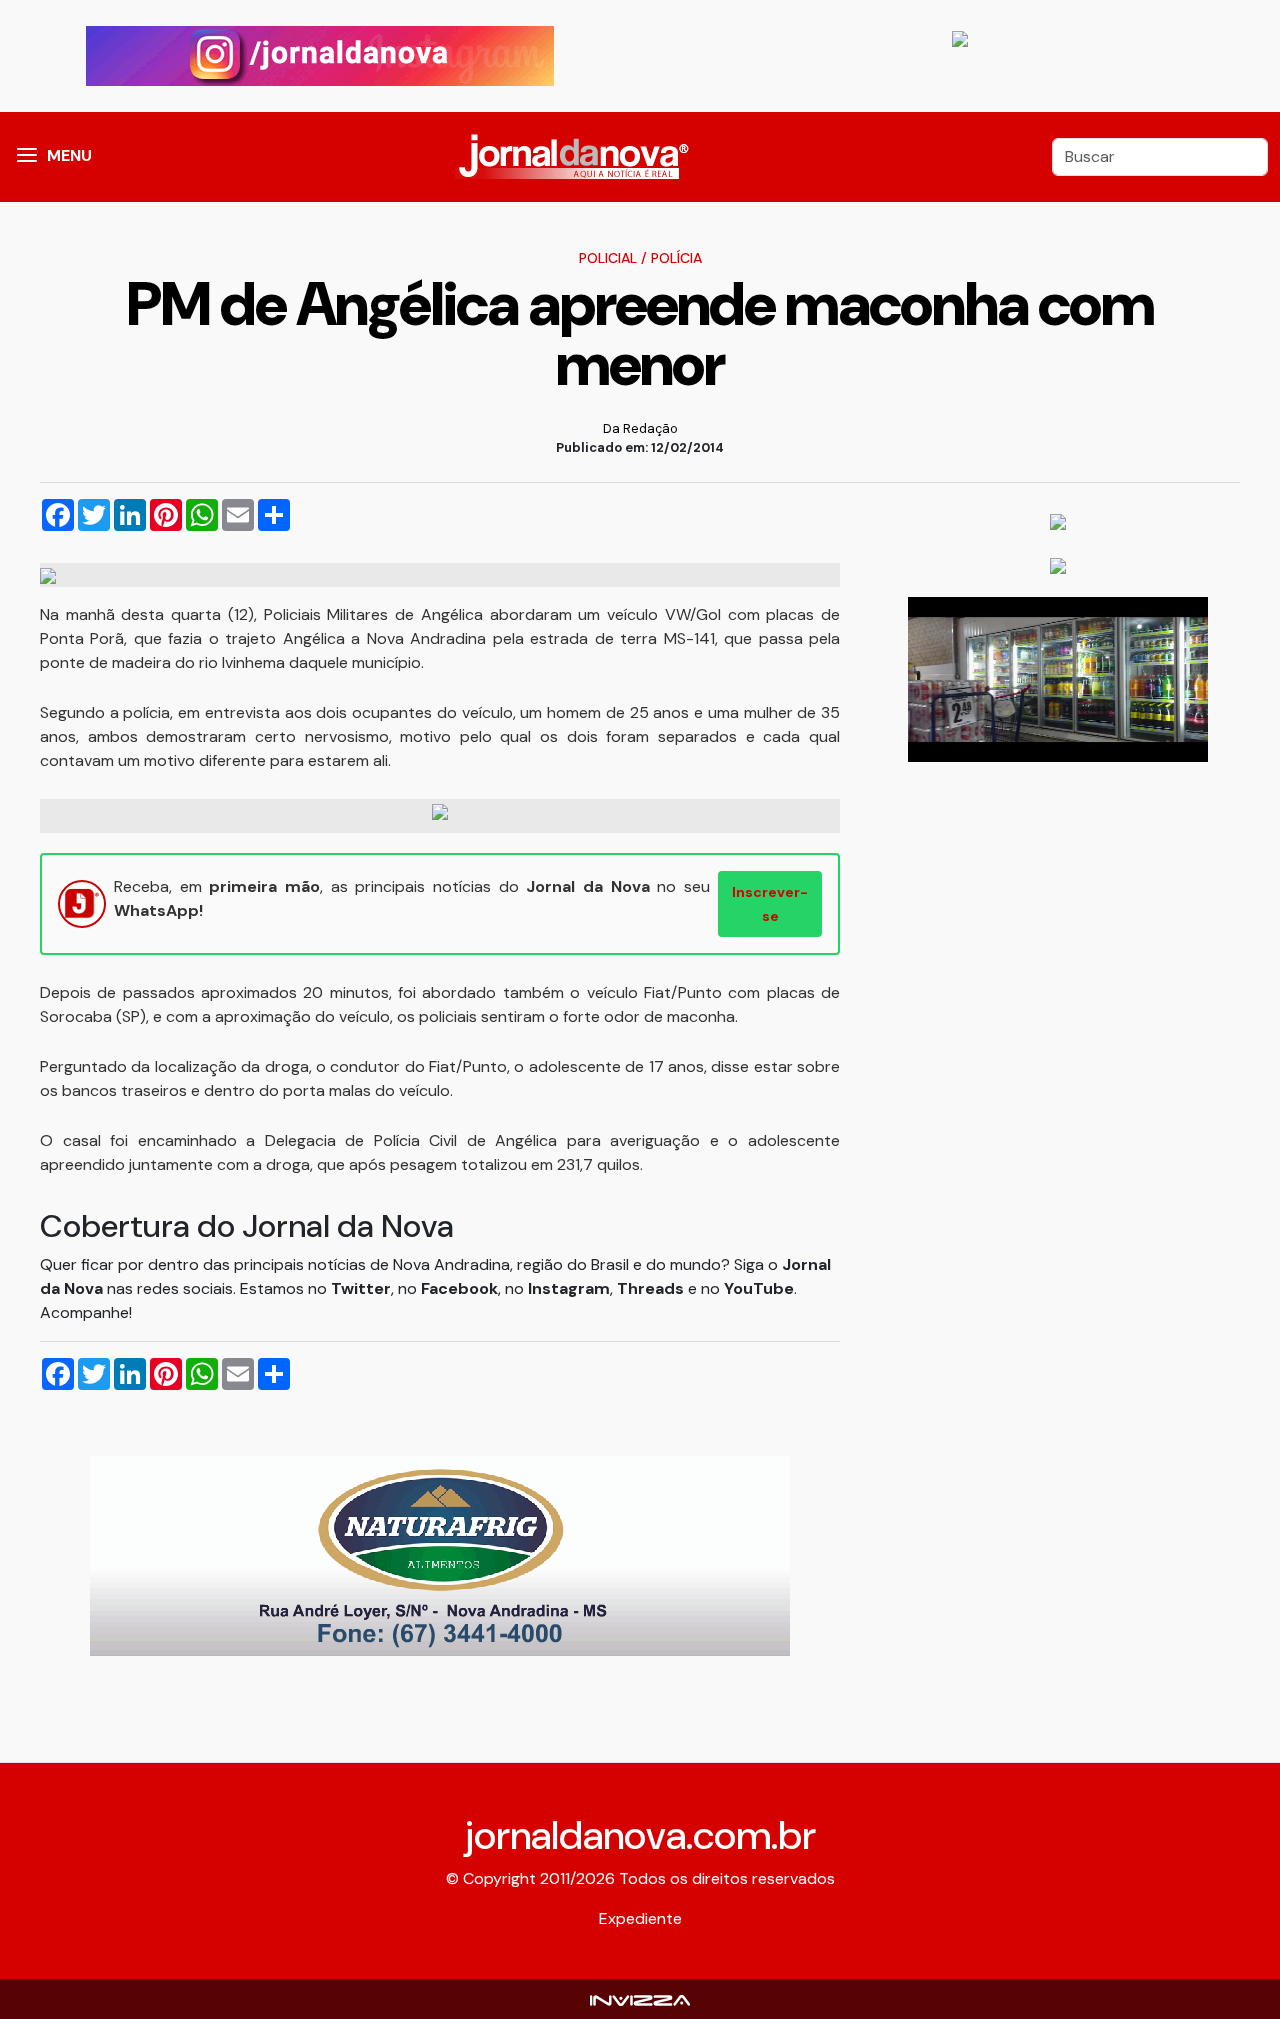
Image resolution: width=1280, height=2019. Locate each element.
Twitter (361, 1288)
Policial (608, 258)
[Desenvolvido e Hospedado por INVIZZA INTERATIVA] (640, 1998)
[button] (27, 157)
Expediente (640, 1918)
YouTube (759, 1288)
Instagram (569, 1288)
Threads (652, 1288)
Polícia (676, 258)
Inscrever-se (770, 904)
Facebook (459, 1288)
